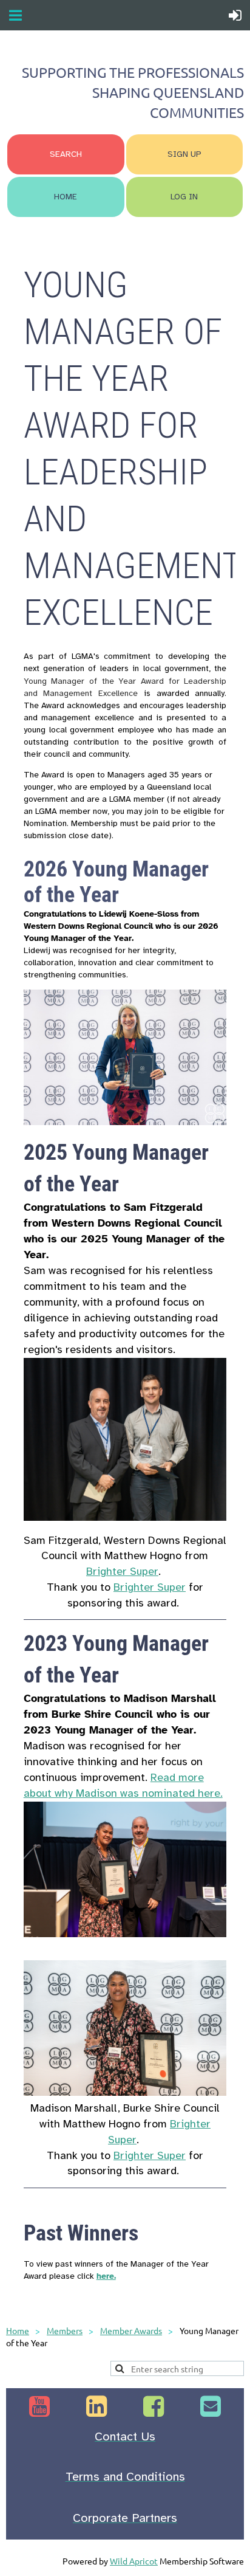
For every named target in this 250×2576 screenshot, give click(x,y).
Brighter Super (122, 1571)
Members (65, 2330)
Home (18, 2330)
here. (106, 2276)
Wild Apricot (134, 2561)
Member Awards (131, 2330)
